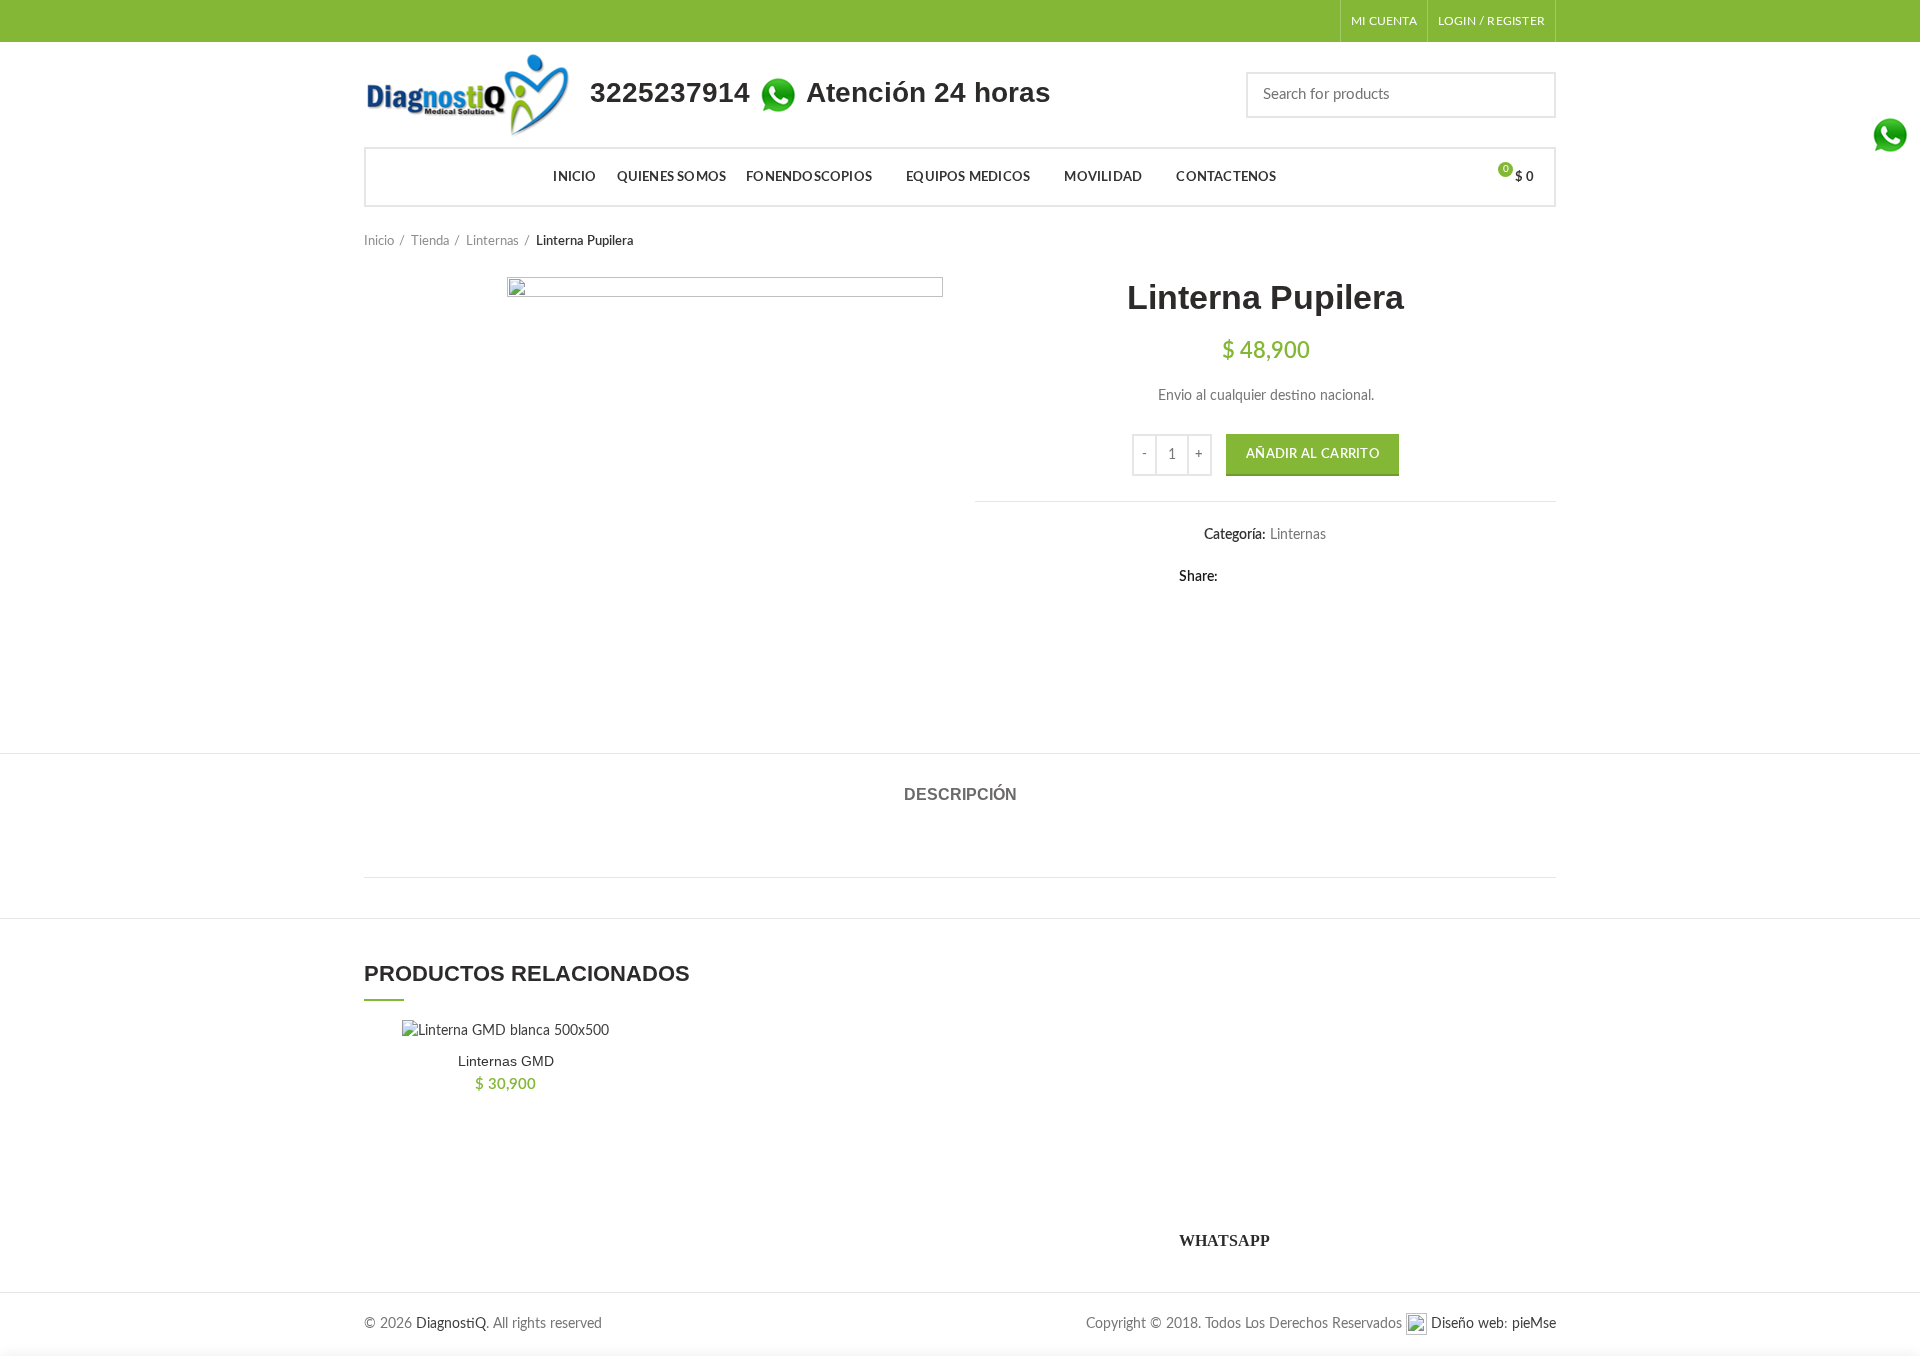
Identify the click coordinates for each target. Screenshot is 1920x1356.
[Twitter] (1264, 577)
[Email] (1314, 577)
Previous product (1506, 242)
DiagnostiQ (451, 1324)
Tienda (430, 241)
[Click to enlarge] (545, 673)
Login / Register (1491, 21)
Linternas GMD (506, 1061)
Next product (1546, 242)
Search (1529, 95)
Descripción (960, 794)
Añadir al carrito (1312, 454)
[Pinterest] (1339, 577)
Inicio (379, 241)
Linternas (492, 241)
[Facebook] (1239, 577)
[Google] (1289, 577)
